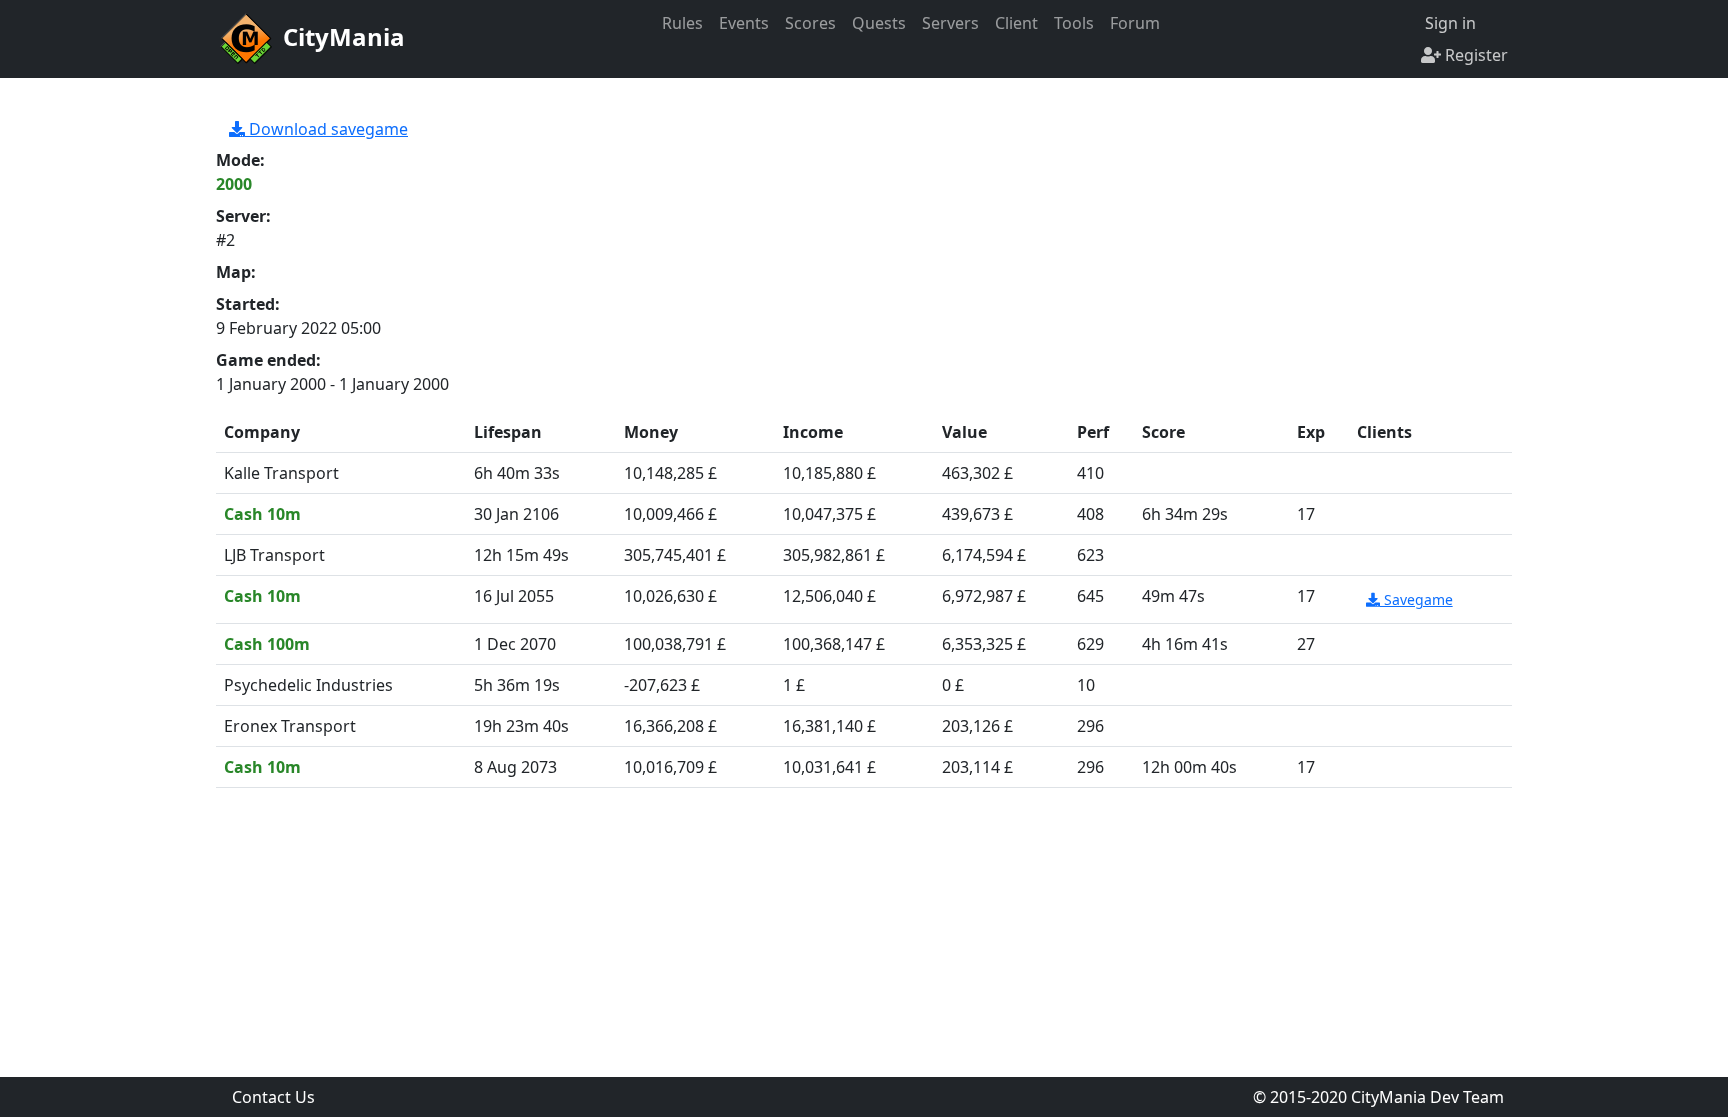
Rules (682, 23)
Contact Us (273, 1097)
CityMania (341, 36)
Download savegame (326, 129)
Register (1474, 55)
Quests (879, 23)
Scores (810, 23)
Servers (950, 23)
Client (1016, 23)
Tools (1074, 23)
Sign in (1448, 23)
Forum (1135, 23)
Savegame (1416, 599)
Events (744, 23)
